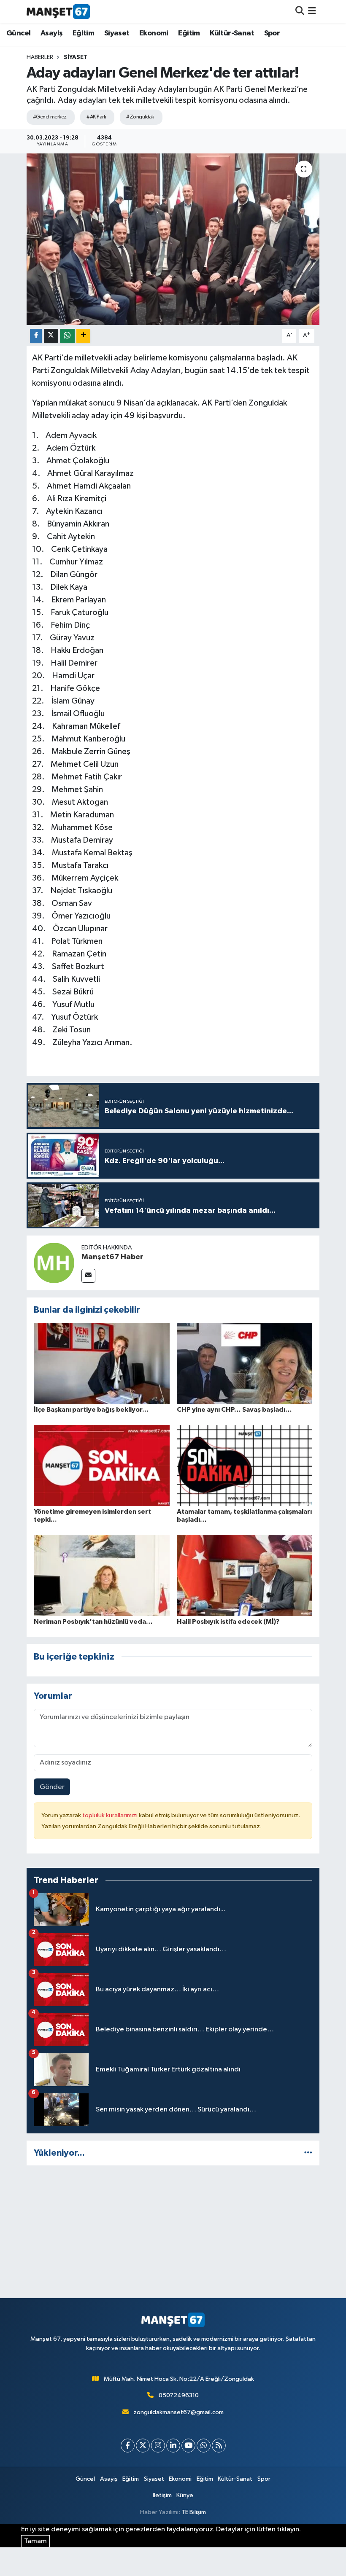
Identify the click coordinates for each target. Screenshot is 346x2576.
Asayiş (51, 33)
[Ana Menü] (312, 11)
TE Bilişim (194, 2512)
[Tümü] (308, 2153)
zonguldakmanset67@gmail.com (178, 2412)
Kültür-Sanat (232, 33)
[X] (143, 2446)
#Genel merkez (50, 117)
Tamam (35, 2541)
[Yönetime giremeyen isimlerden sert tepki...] (102, 1465)
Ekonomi (154, 33)
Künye (185, 2495)
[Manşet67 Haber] (54, 1263)
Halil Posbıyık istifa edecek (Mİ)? (228, 1622)
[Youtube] (188, 2446)
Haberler (40, 57)
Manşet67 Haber (112, 1257)
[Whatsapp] (204, 2446)
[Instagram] (158, 2446)
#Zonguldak (140, 117)
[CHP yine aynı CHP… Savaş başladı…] (245, 1363)
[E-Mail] (88, 1276)
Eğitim (83, 33)
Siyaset (117, 33)
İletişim (162, 2495)
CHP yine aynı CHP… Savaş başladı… (234, 1410)
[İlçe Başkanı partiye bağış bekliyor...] (102, 1363)
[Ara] (300, 11)
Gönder (52, 1787)
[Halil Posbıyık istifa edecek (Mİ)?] (245, 1575)
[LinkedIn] (173, 2446)
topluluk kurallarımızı (111, 1815)
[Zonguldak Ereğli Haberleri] (58, 11)
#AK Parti (96, 117)
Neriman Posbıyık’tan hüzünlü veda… (93, 1622)
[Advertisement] (173, 2232)
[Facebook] (128, 2446)
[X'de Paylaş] (51, 336)
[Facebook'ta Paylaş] (36, 336)
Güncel (18, 33)
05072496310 (179, 2395)
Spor (272, 33)
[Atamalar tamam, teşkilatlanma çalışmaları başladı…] (245, 1465)
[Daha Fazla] (83, 336)
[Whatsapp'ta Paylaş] (67, 336)
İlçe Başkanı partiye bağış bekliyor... (91, 1410)
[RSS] (219, 2446)
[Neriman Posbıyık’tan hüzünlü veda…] (102, 1575)
